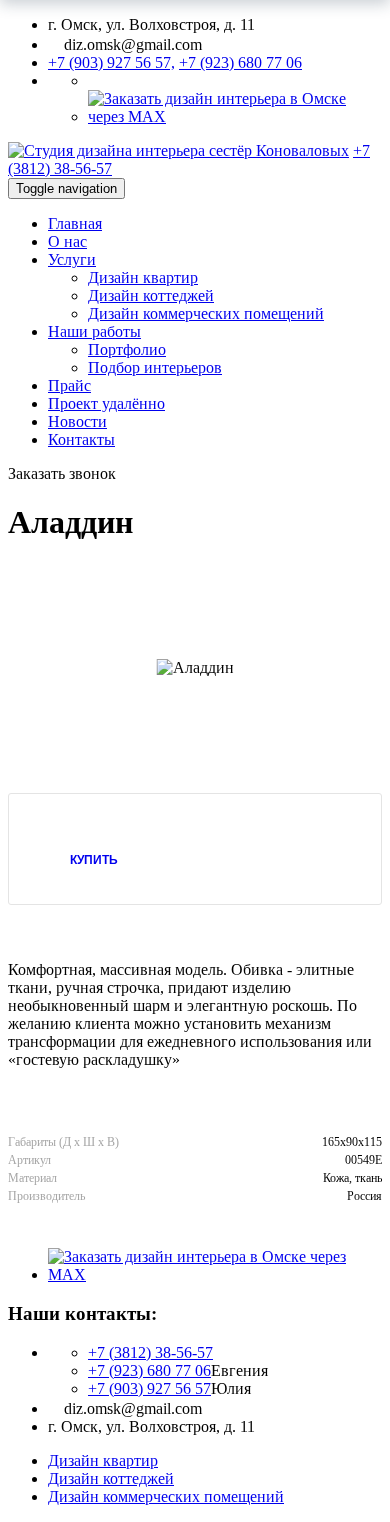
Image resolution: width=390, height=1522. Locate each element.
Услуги (72, 259)
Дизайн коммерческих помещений (206, 313)
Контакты (81, 439)
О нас (67, 241)
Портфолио (127, 349)
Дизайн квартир (143, 277)
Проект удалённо (106, 403)
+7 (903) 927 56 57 (149, 1388)
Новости (77, 421)
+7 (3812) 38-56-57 (150, 1352)
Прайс (69, 385)
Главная (75, 223)
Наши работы (94, 331)
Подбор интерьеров (155, 367)
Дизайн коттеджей (151, 295)
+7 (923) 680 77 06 (149, 1370)
